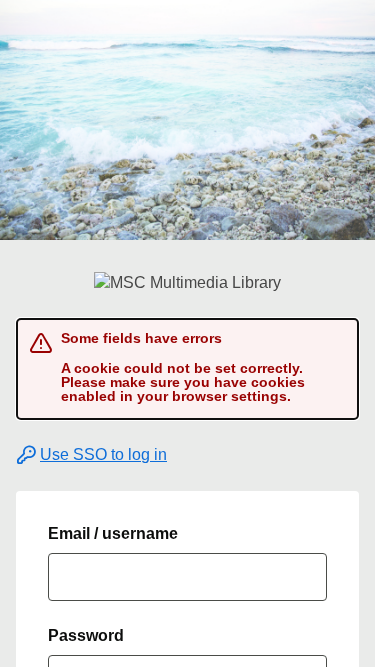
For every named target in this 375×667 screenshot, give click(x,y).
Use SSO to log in (103, 454)
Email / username (113, 533)
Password (86, 635)
